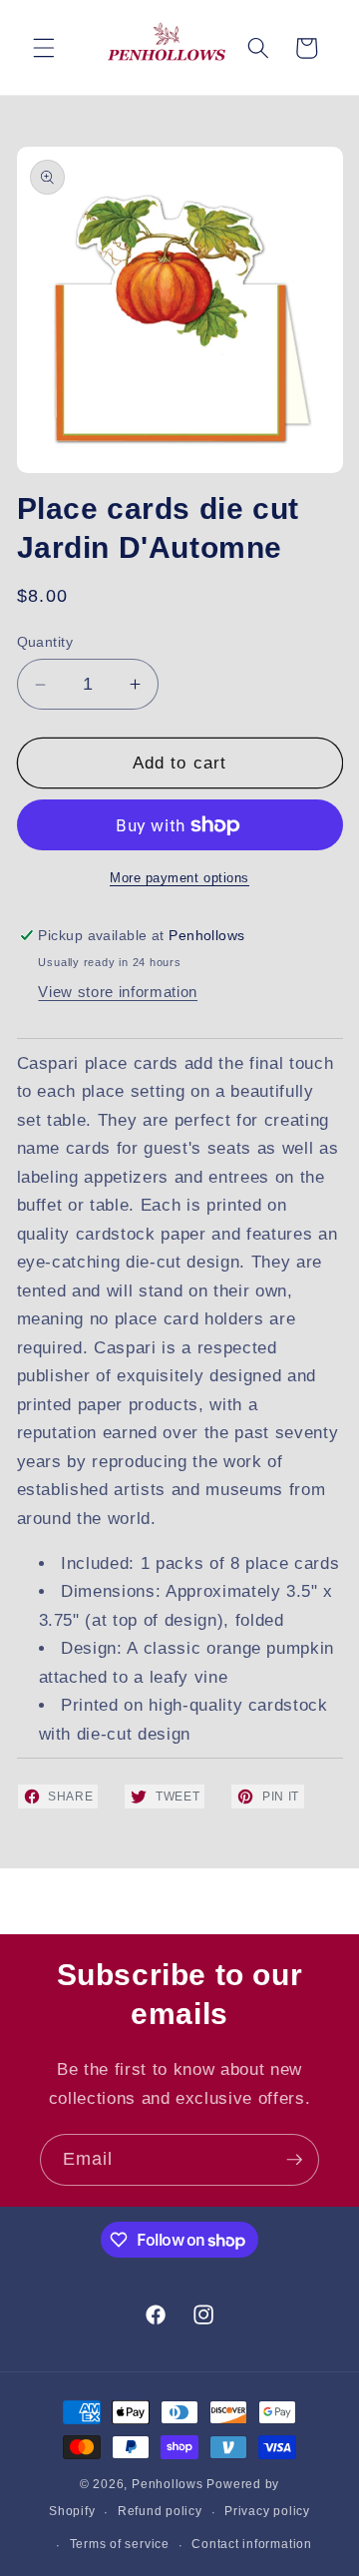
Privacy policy (267, 2511)
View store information (118, 992)
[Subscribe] (294, 2160)
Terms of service (120, 2544)
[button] (44, 48)
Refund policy (160, 2511)
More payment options (179, 878)
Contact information (252, 2544)
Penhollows (168, 2484)
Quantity (45, 642)
